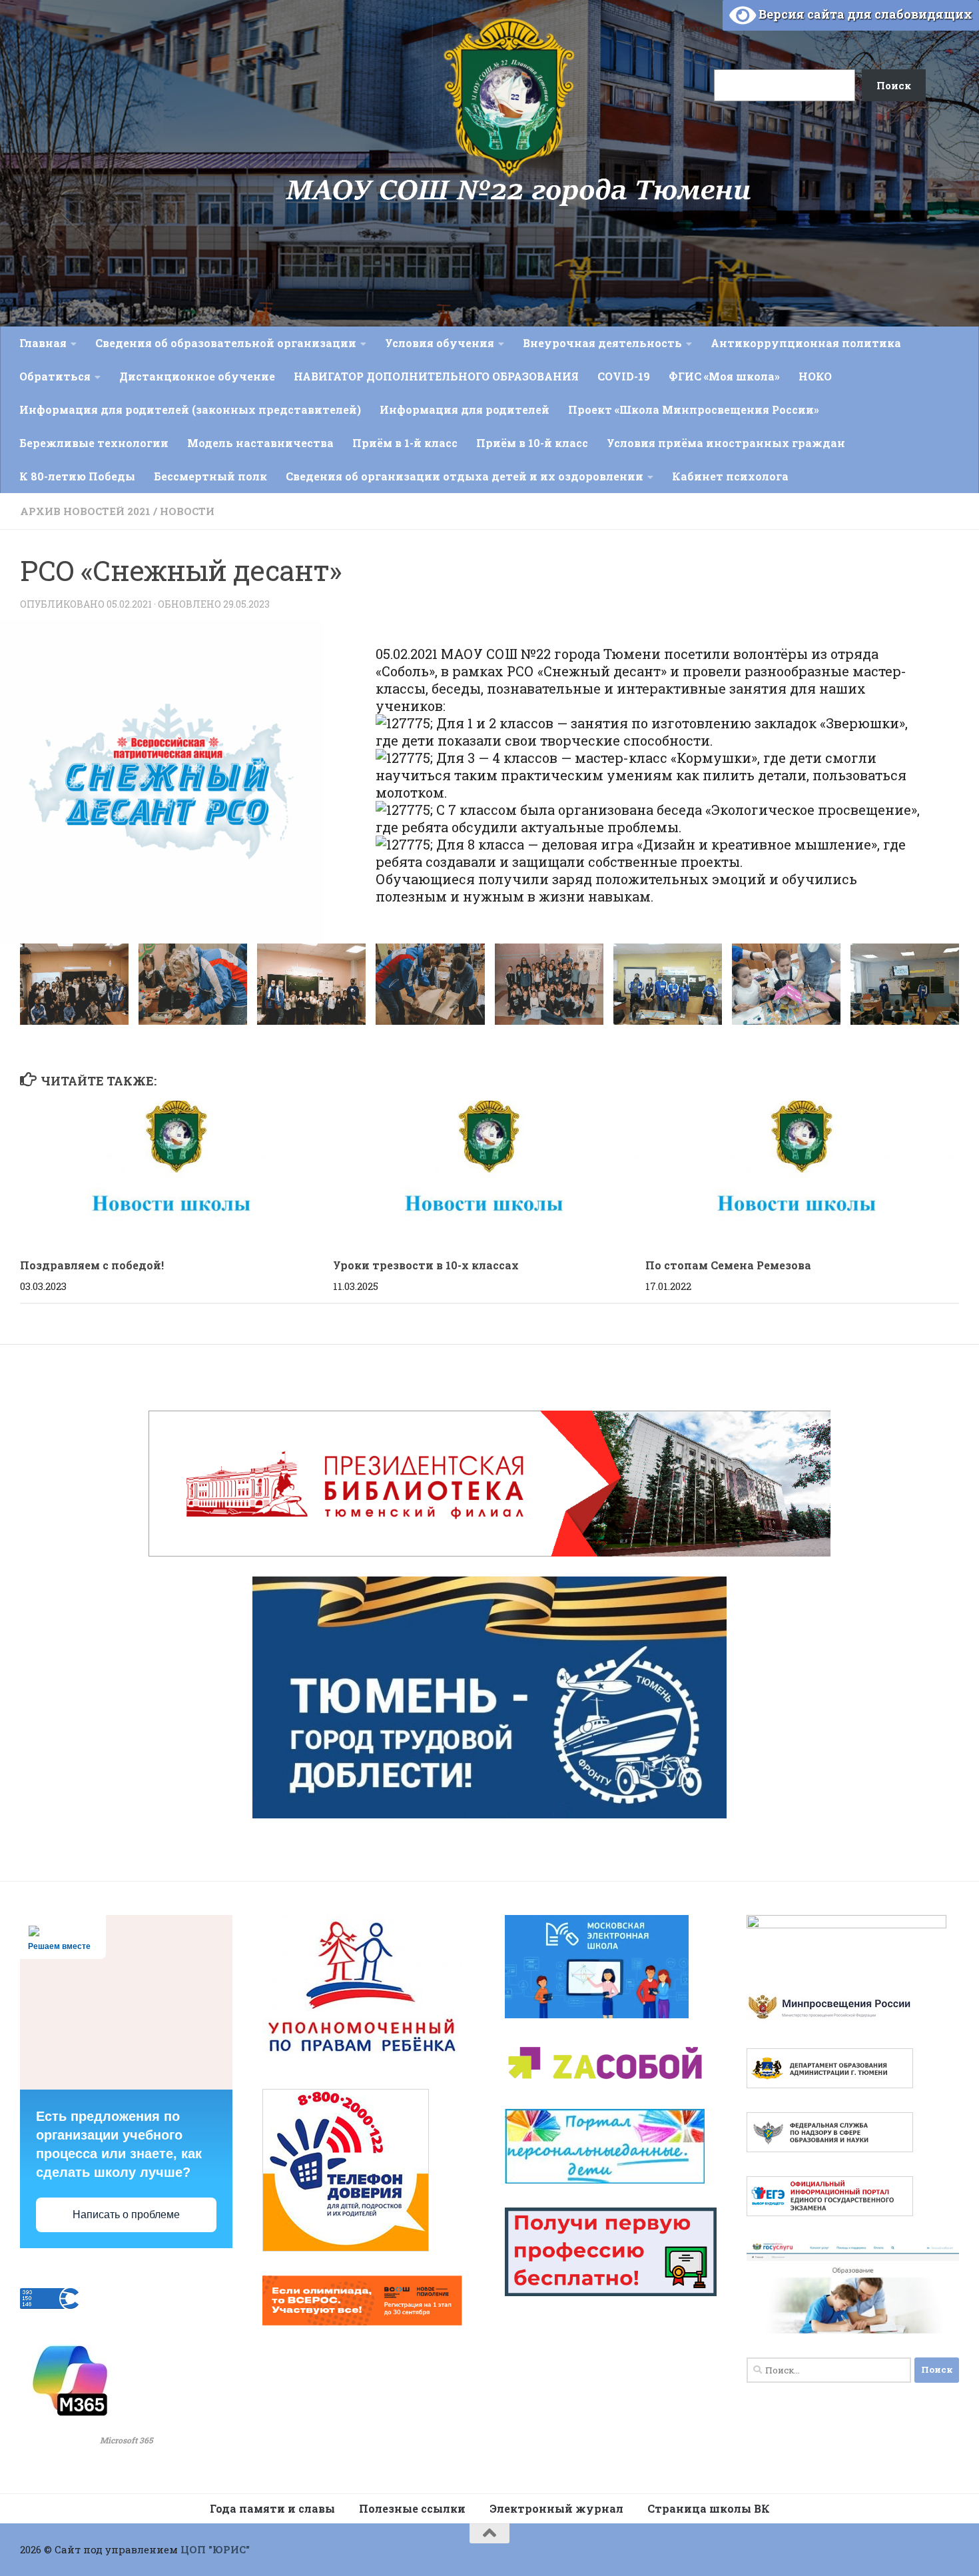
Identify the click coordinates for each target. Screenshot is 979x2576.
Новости (187, 511)
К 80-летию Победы (77, 476)
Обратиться (55, 376)
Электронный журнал (556, 2508)
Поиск (698, 28)
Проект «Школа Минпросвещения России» (694, 409)
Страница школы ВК (709, 2508)
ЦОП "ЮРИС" (215, 2549)
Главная (43, 343)
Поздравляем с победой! (92, 1266)
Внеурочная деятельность (602, 343)
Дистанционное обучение (197, 376)
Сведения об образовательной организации (226, 343)
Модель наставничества (260, 443)
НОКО (815, 376)
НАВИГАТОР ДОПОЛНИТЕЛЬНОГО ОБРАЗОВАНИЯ (436, 376)
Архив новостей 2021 (85, 511)
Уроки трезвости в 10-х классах (426, 1266)
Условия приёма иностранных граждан (726, 443)
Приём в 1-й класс (405, 443)
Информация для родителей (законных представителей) (190, 409)
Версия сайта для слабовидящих (864, 14)
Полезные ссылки (412, 2508)
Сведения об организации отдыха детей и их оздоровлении (465, 476)
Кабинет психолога (730, 476)
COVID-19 (624, 376)
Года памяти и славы (272, 2508)
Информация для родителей (465, 409)
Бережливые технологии (94, 443)
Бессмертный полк (210, 476)
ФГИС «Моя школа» (724, 376)
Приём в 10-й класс (532, 443)
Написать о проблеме (126, 2215)
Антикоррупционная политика (806, 343)
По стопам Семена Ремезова (728, 1266)
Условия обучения (440, 343)
